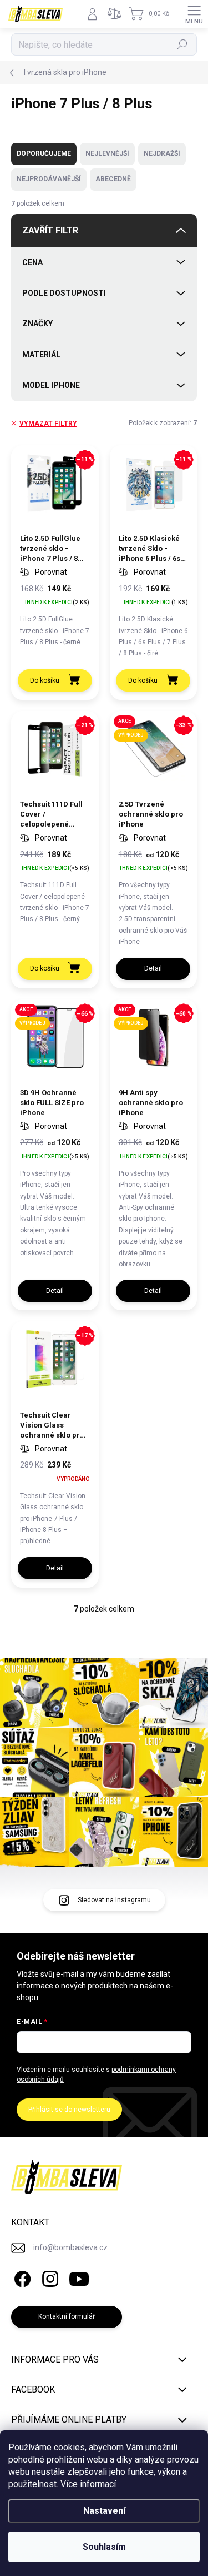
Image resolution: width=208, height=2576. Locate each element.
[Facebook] (21, 2277)
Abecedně (113, 179)
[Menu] (194, 14)
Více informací (88, 2484)
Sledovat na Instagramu (114, 1900)
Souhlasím (104, 2547)
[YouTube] (79, 2277)
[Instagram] (49, 2277)
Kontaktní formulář (67, 2316)
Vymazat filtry (48, 424)
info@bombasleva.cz (70, 2247)
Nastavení (104, 2511)
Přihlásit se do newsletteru (69, 2110)
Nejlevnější (107, 153)
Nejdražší (162, 153)
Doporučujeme (44, 153)
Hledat (182, 44)
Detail (153, 968)
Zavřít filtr (50, 230)
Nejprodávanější (49, 179)
